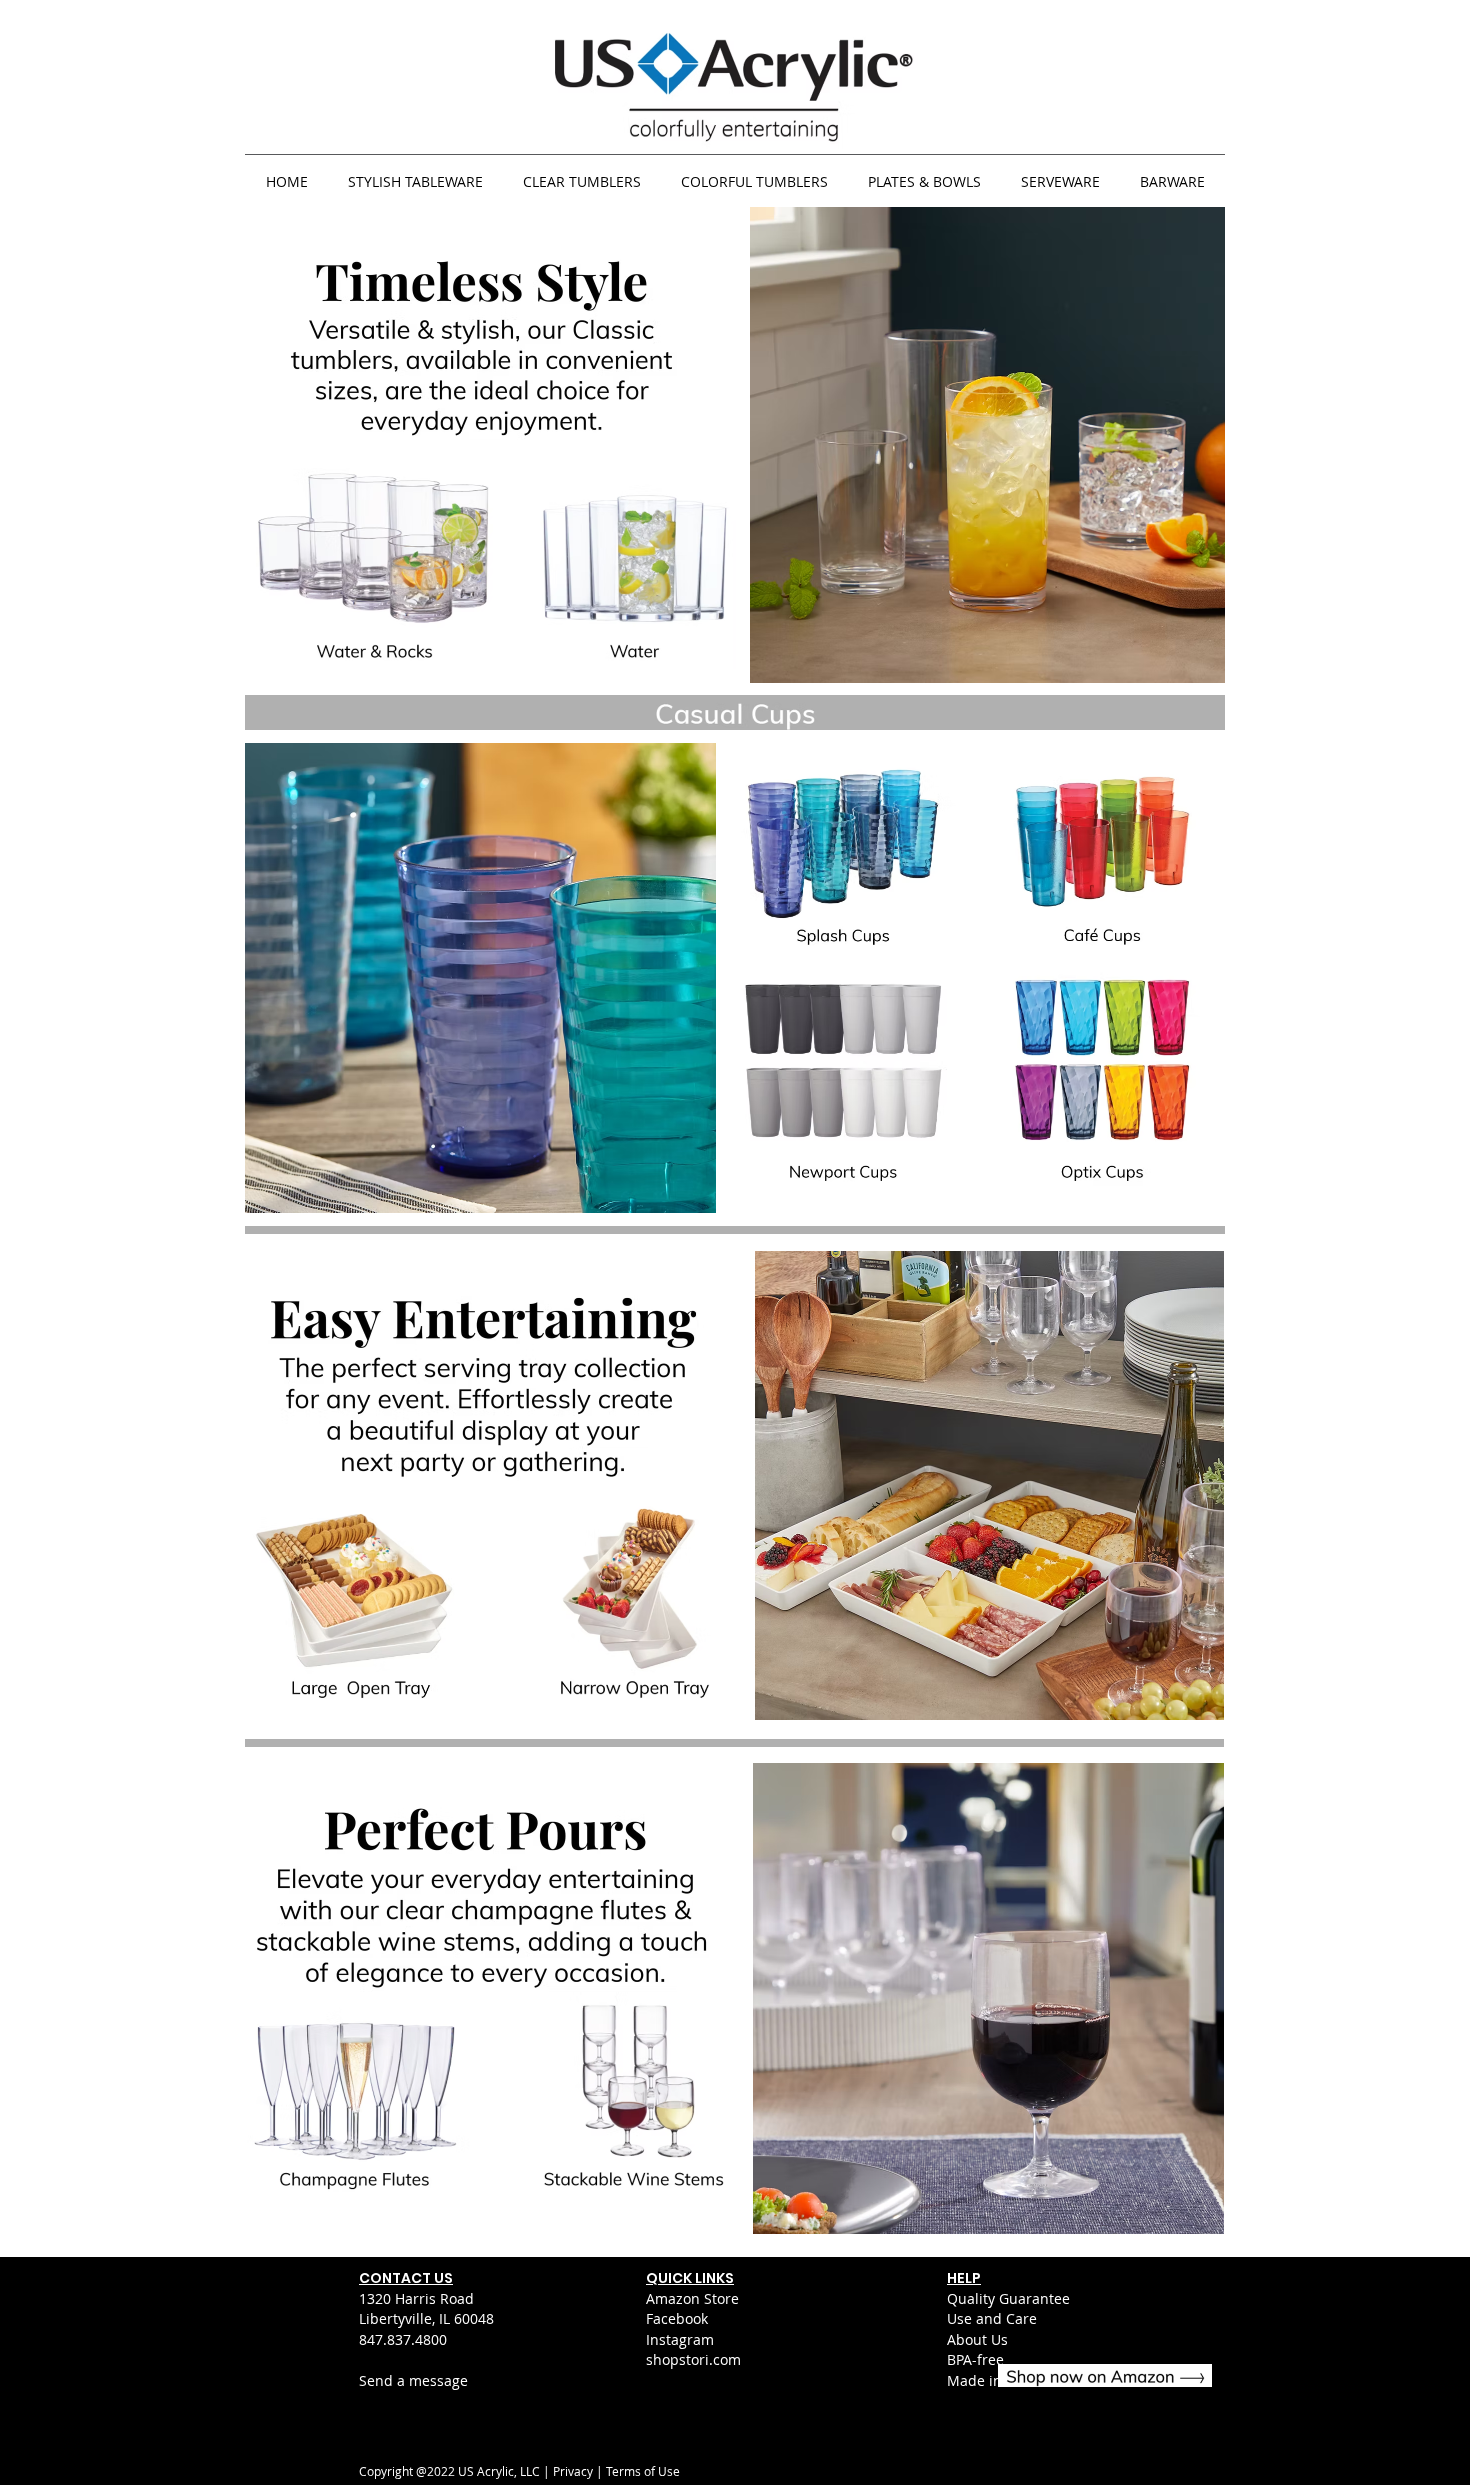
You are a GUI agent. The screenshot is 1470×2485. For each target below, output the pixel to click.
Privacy (573, 2471)
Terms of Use (643, 2471)
